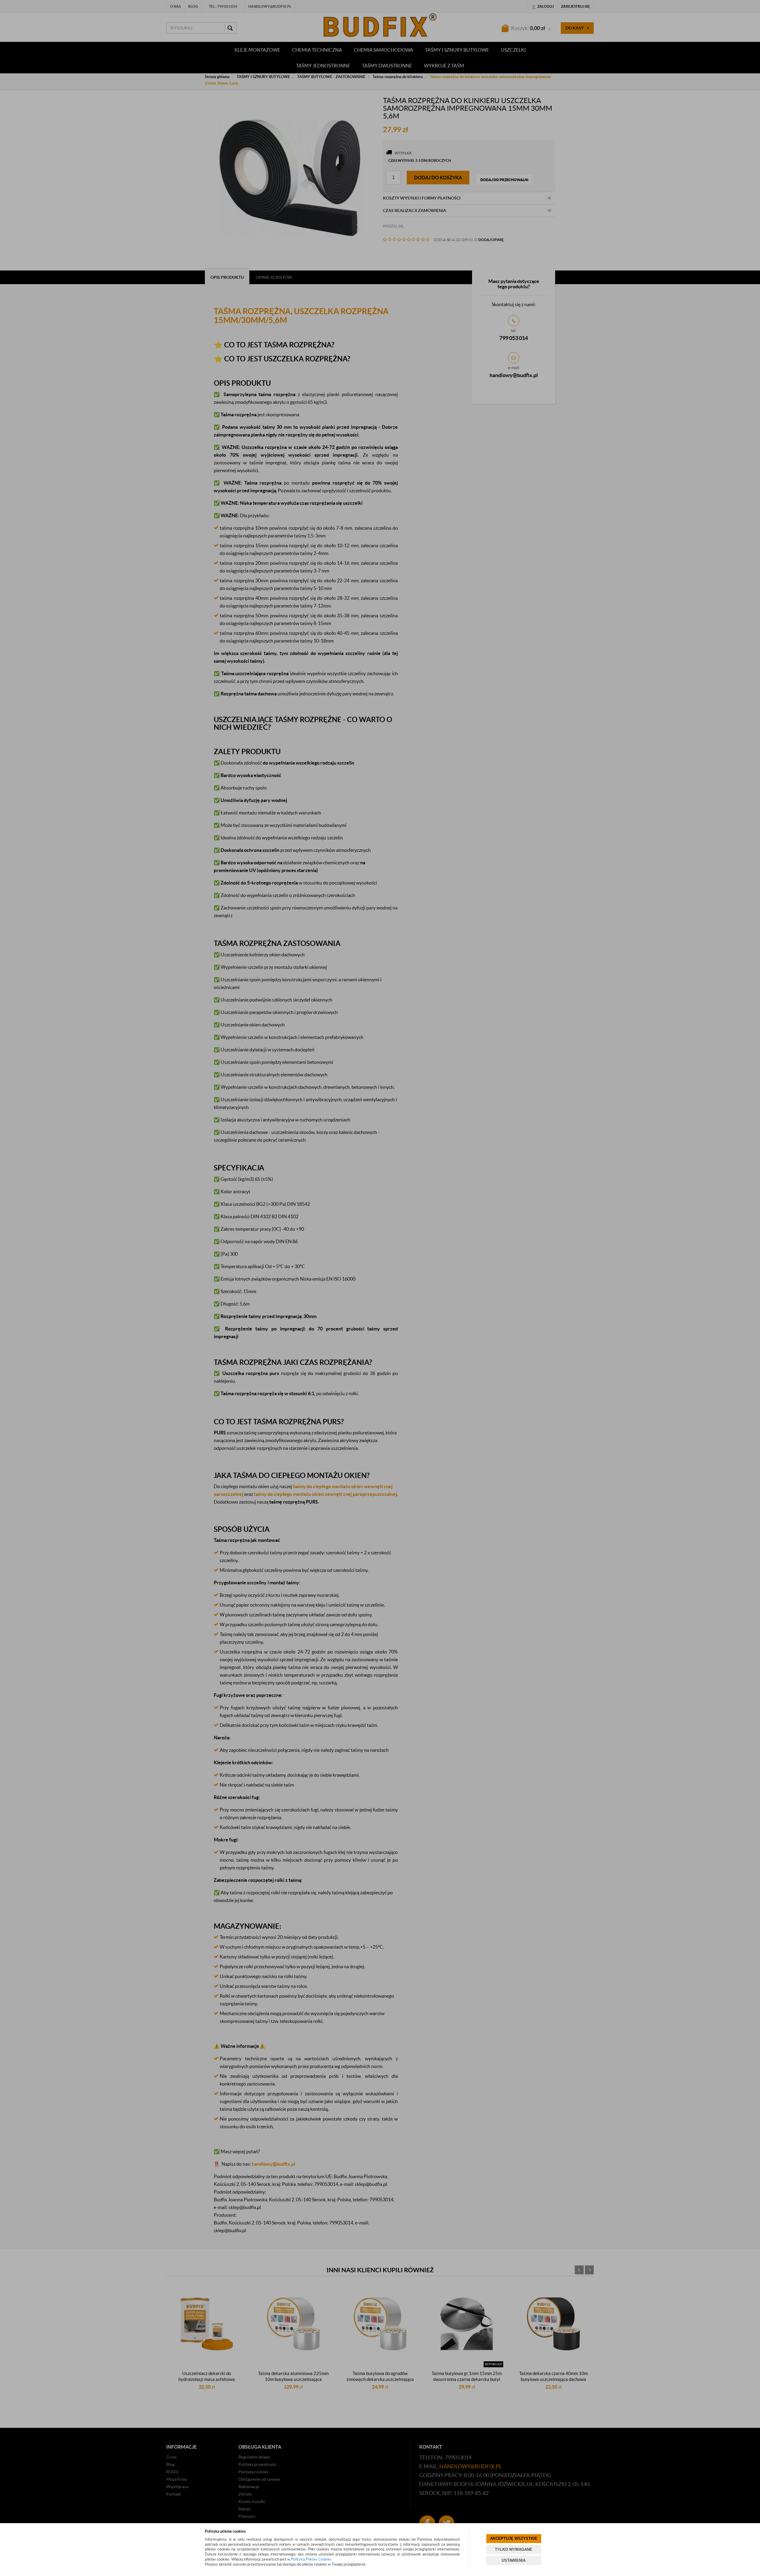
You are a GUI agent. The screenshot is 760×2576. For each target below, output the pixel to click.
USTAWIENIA (514, 2560)
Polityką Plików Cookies (311, 2559)
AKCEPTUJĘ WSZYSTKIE (514, 2538)
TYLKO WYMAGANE (514, 2549)
